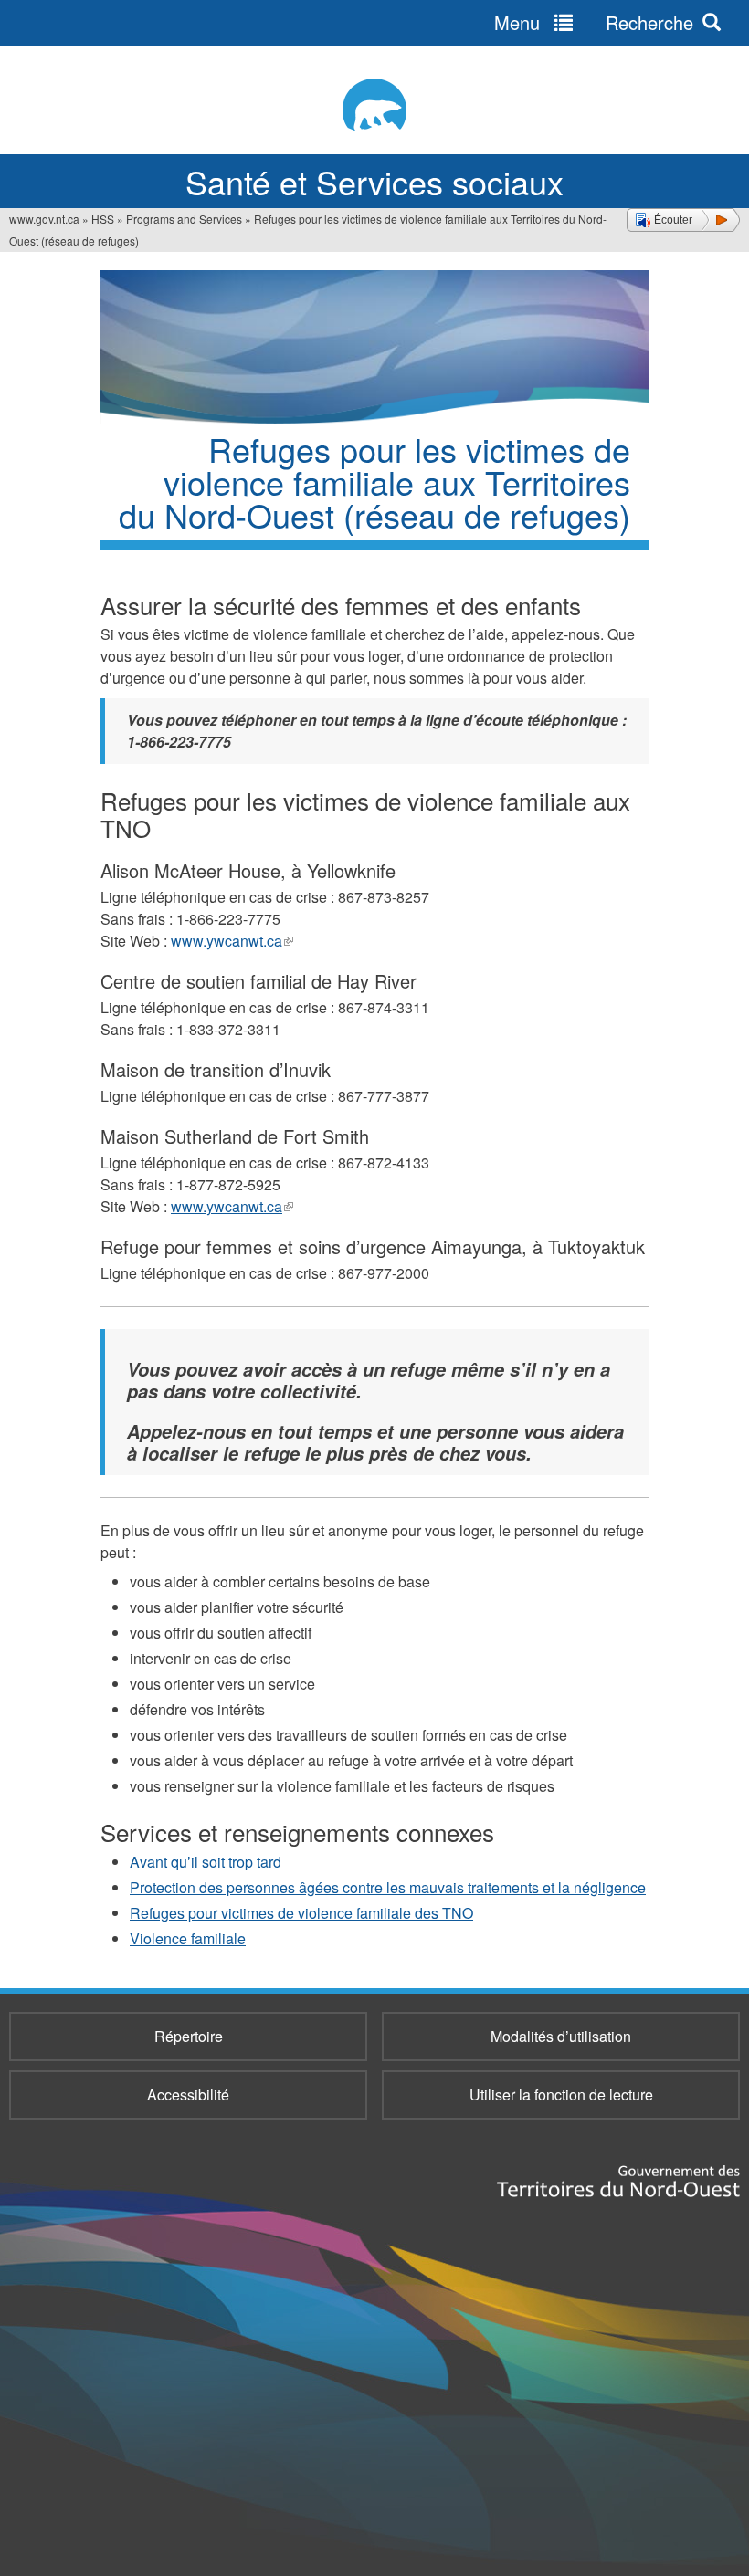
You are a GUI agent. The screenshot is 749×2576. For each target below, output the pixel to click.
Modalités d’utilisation (561, 2036)
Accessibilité (188, 2094)
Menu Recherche (594, 22)
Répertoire (189, 2036)
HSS (103, 219)
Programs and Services (184, 219)
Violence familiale (188, 1938)
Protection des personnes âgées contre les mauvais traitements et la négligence (388, 1887)
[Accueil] (374, 105)
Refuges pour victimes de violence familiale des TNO (301, 1913)
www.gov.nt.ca (44, 219)
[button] (683, 220)
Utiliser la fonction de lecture (561, 2094)
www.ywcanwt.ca (232, 941)
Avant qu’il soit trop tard (206, 1862)
